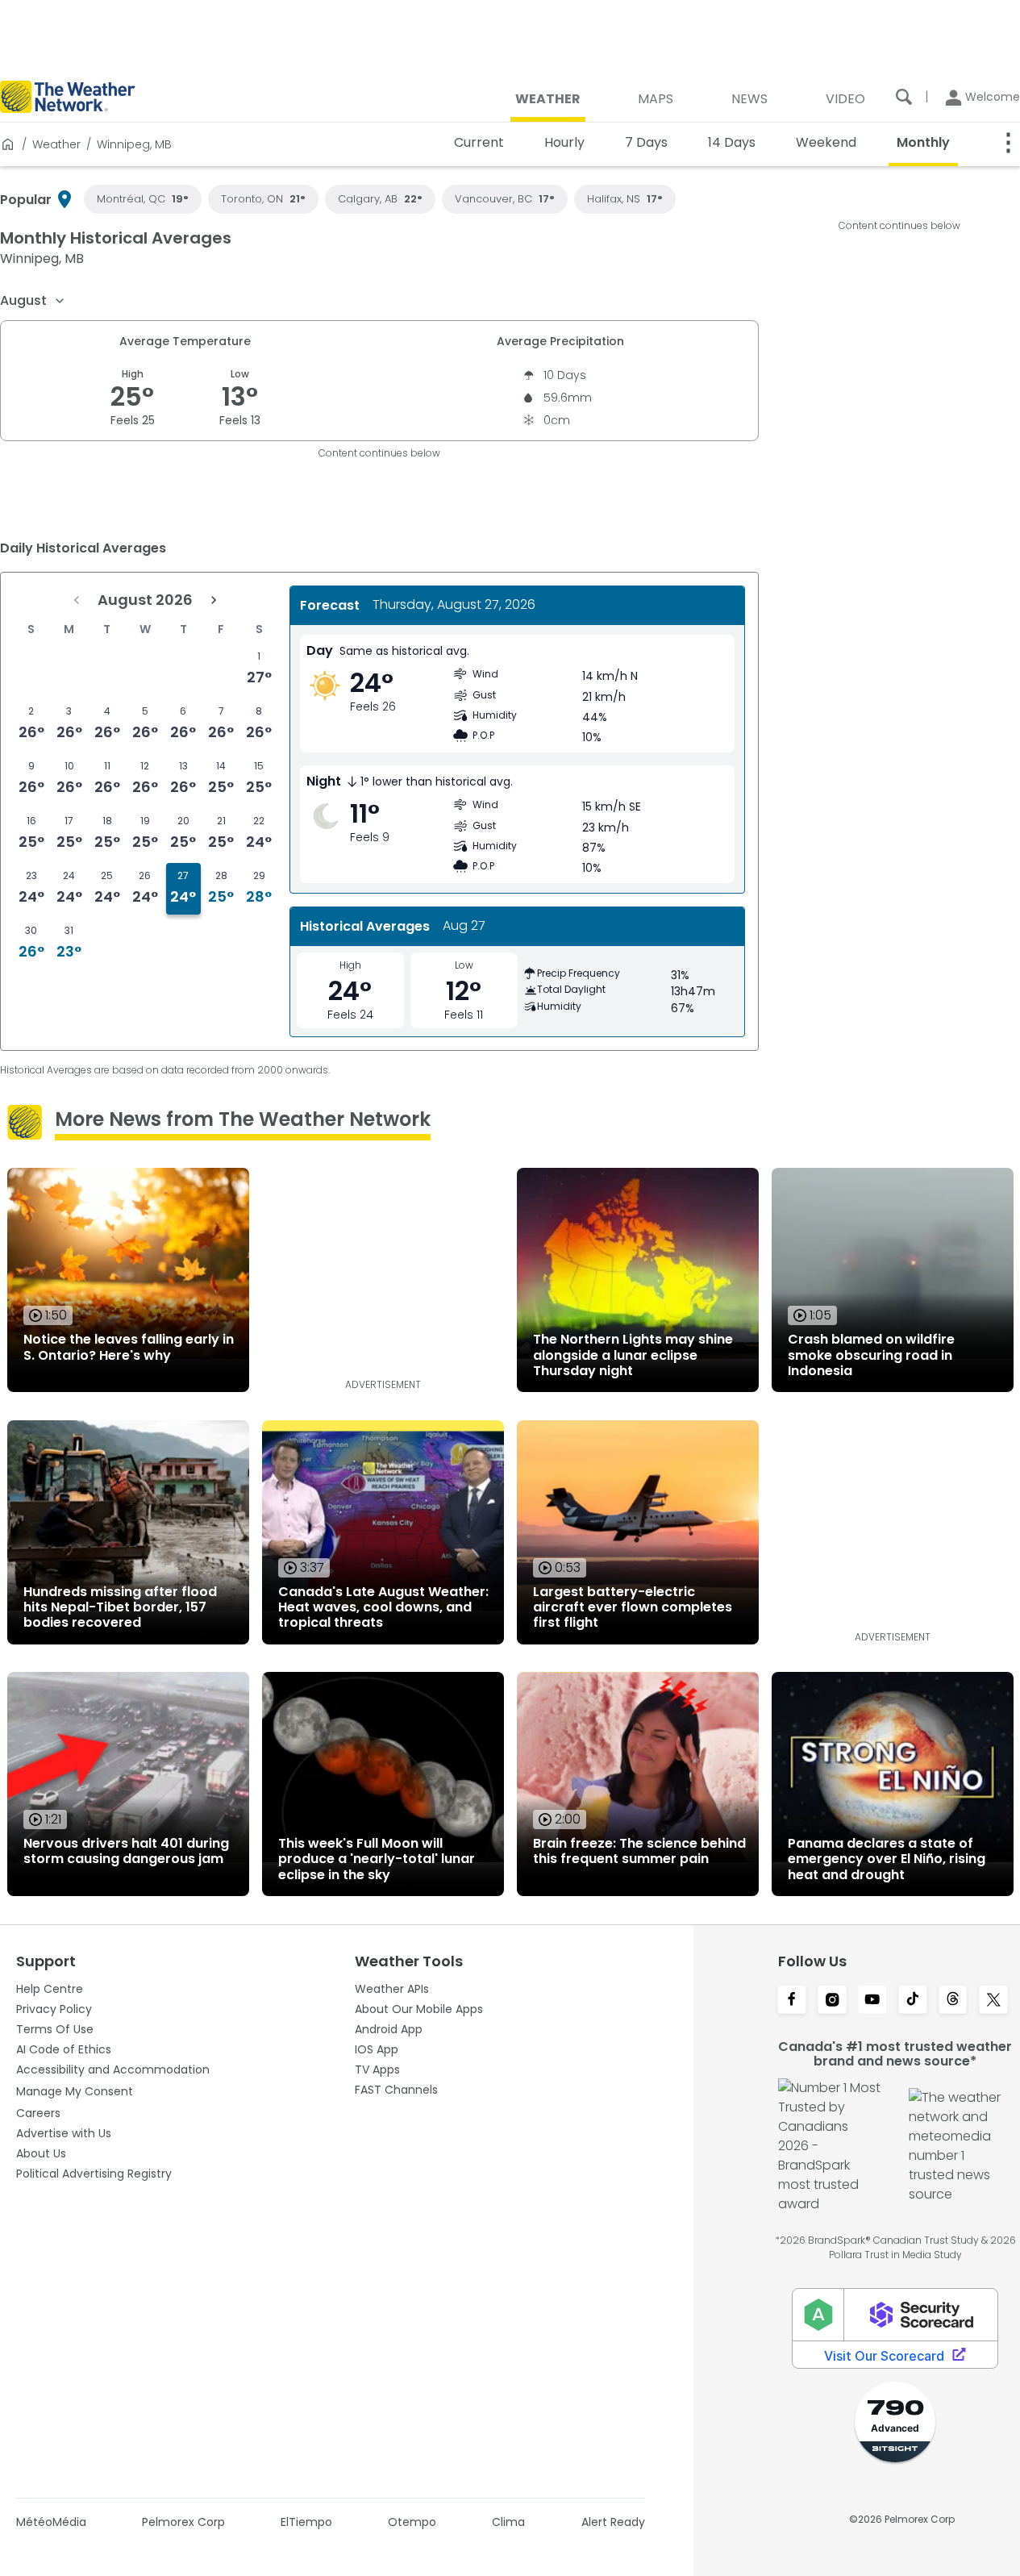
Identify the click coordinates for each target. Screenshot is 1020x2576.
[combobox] (33, 301)
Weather (56, 144)
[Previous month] (77, 600)
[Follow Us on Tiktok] (913, 2001)
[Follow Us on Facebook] (792, 2001)
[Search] (904, 97)
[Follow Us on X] (993, 2001)
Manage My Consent (75, 2091)
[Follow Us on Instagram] (832, 2001)
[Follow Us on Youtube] (872, 2001)
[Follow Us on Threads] (953, 2001)
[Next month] (214, 600)
